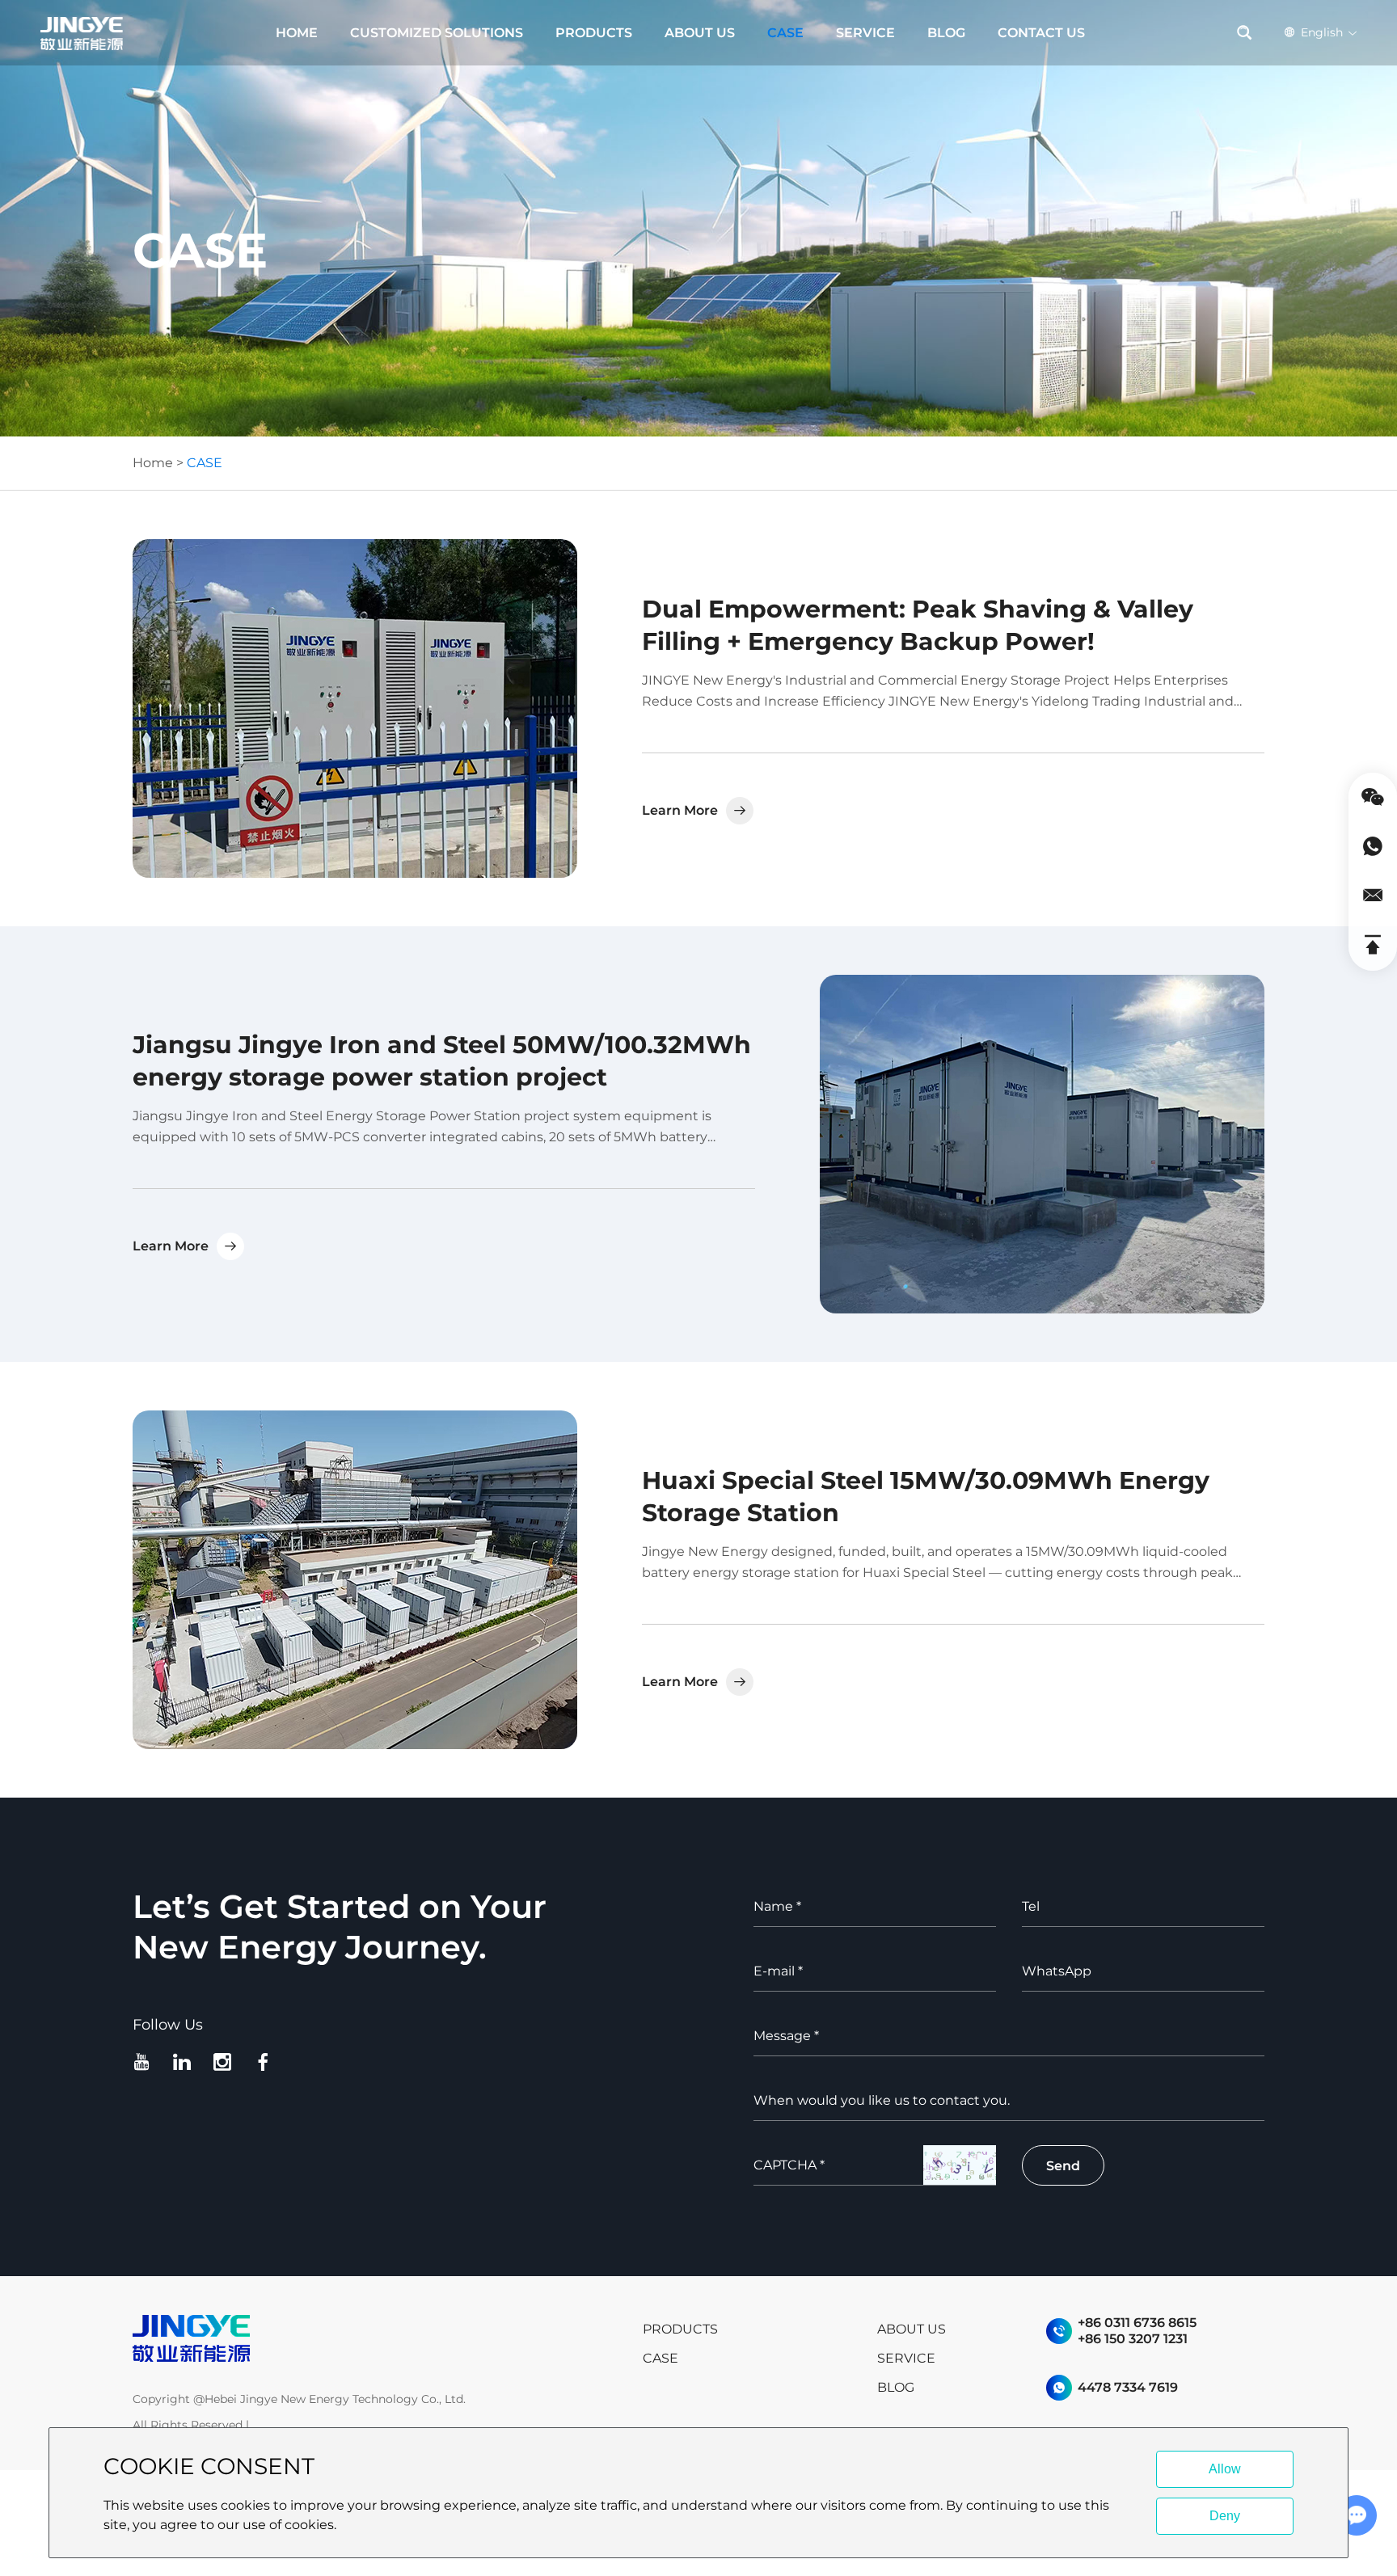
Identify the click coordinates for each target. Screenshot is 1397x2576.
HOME (297, 33)
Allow (1225, 2469)
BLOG (946, 33)
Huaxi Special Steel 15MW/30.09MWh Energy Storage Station (926, 1497)
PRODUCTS (594, 33)
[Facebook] (266, 2062)
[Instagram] (226, 2062)
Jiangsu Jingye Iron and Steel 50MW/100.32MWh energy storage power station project (442, 1061)
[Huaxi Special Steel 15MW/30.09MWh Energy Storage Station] (355, 1580)
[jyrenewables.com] (191, 2338)
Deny (1225, 2516)
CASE (785, 33)
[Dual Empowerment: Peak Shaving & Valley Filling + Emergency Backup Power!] (355, 708)
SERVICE (865, 33)
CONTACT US (1041, 33)
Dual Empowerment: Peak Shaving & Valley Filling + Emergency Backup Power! (918, 625)
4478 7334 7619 (1128, 2387)
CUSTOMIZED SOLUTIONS (437, 33)
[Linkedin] (185, 2062)
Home (153, 463)
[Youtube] (145, 2062)
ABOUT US (700, 33)
